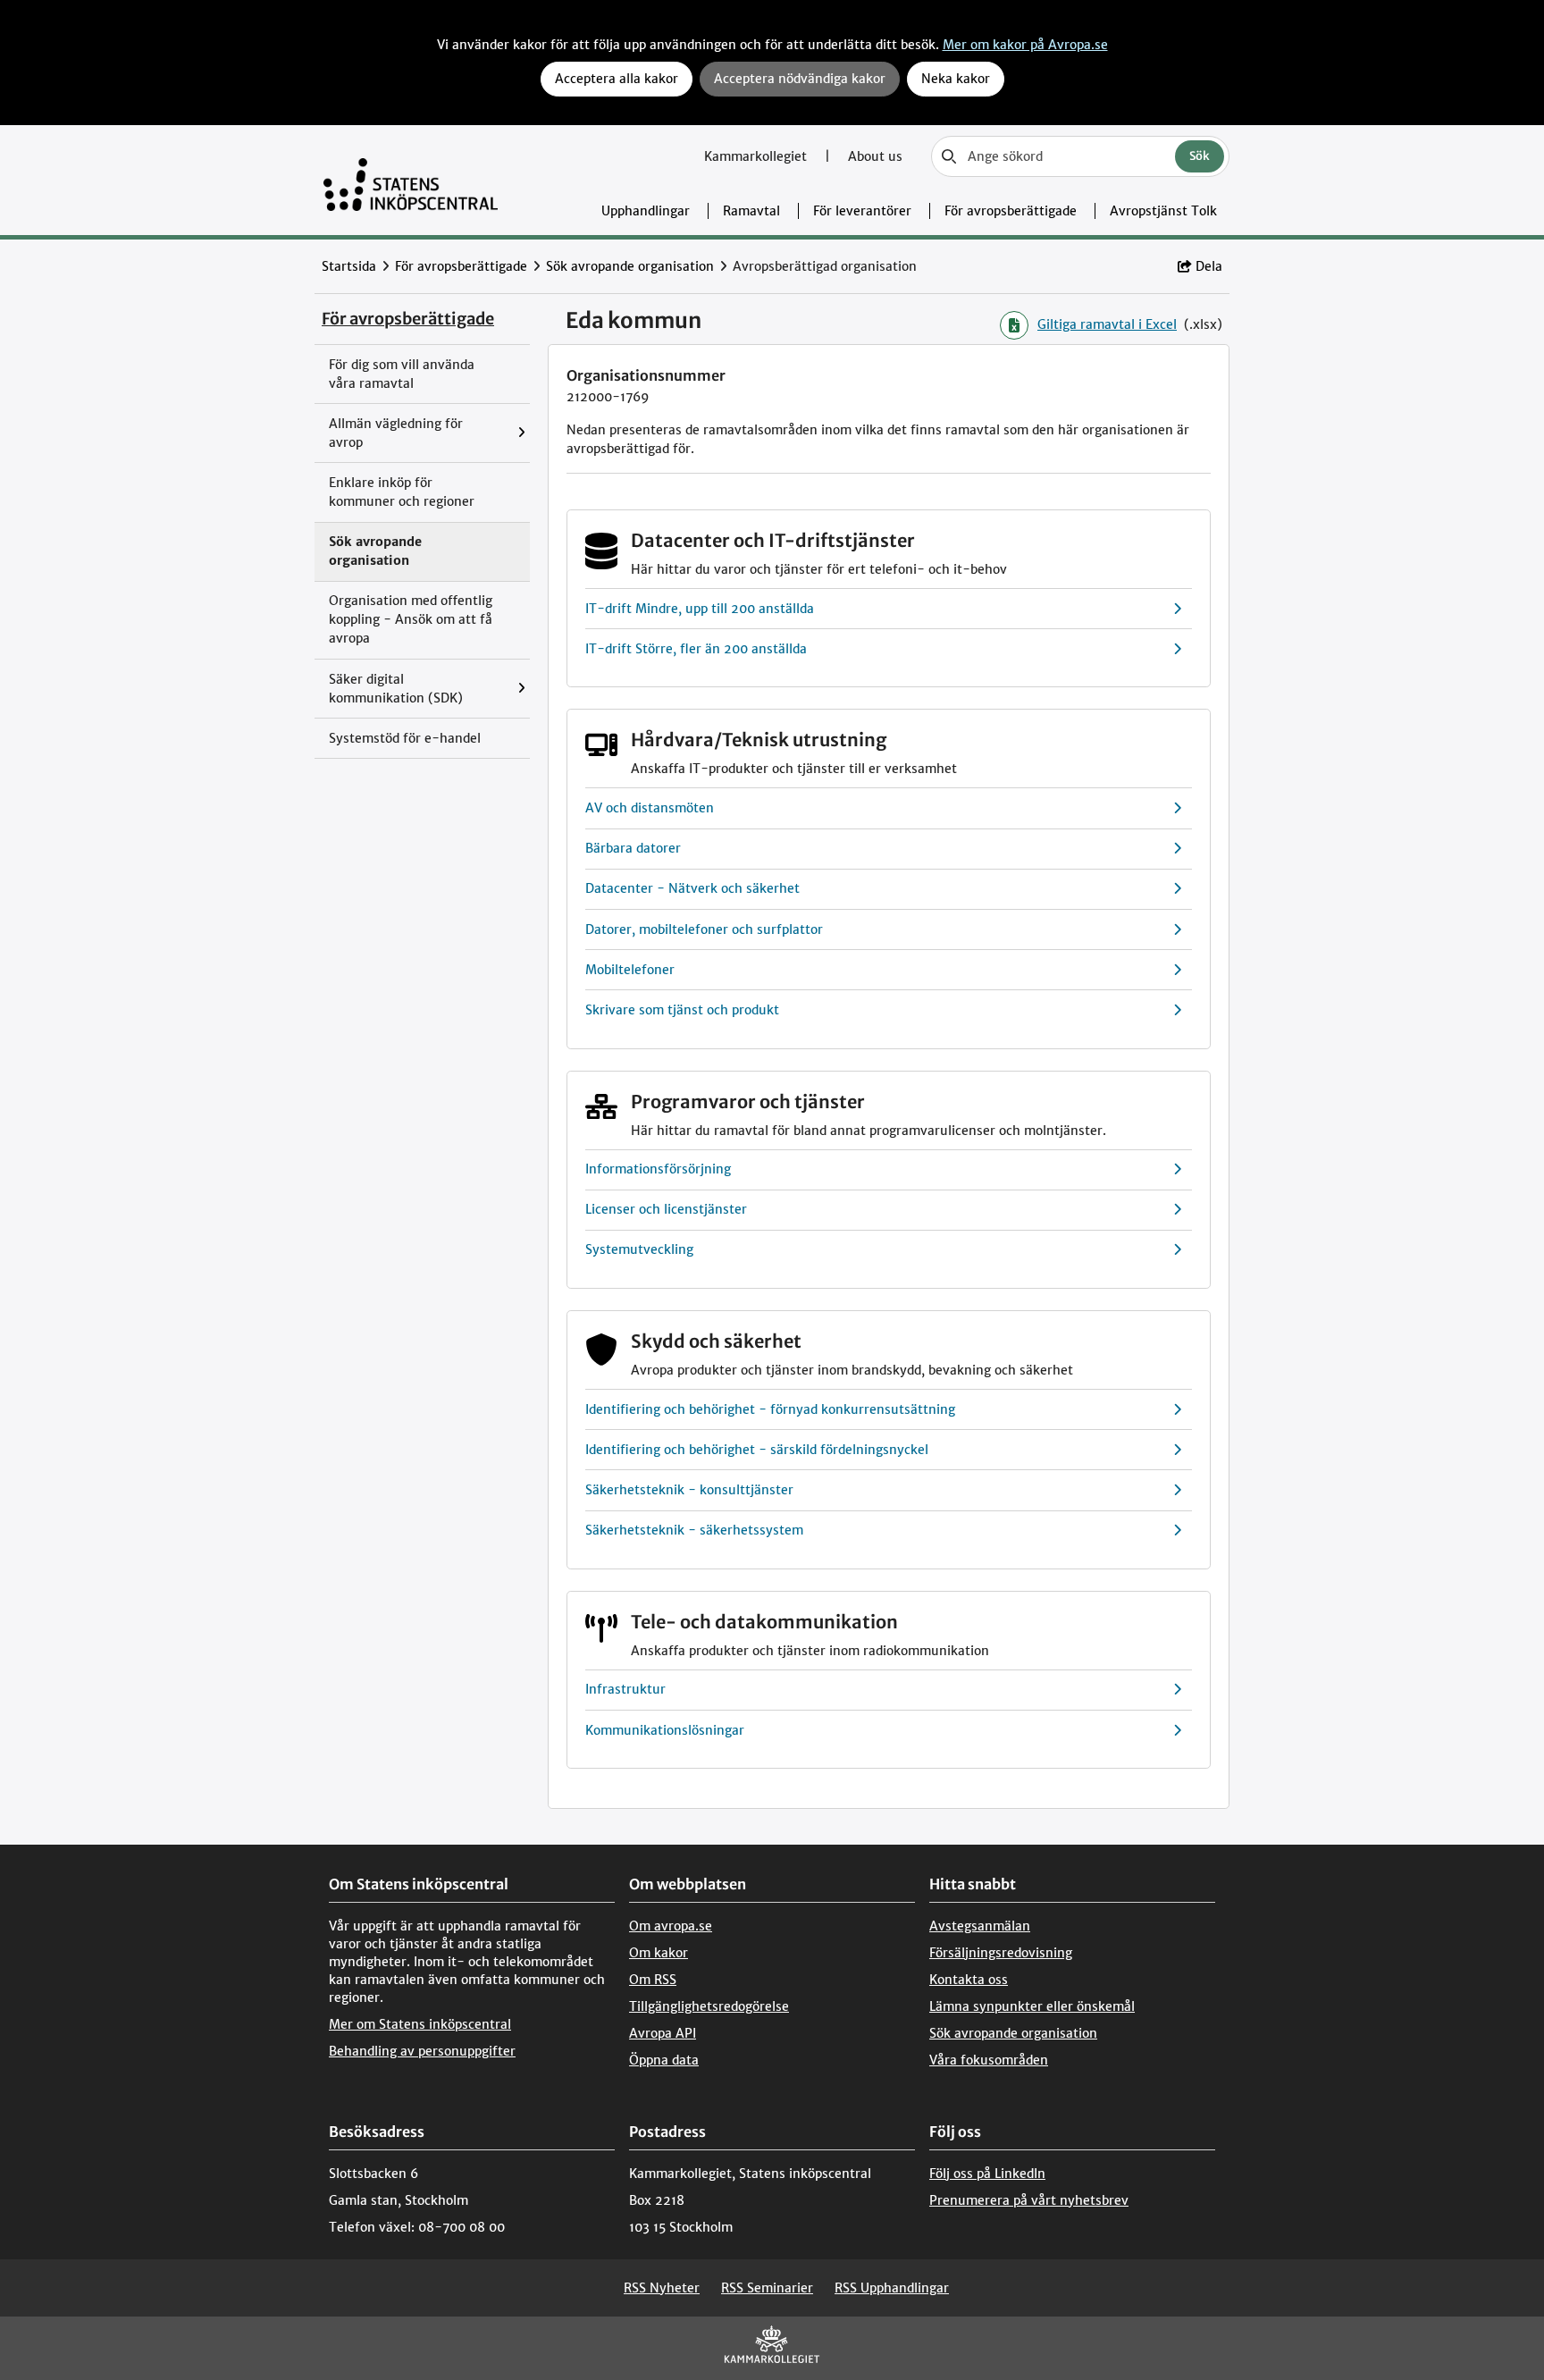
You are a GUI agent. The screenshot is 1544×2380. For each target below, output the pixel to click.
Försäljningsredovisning (1001, 1953)
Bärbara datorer (633, 848)
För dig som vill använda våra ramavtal (402, 374)
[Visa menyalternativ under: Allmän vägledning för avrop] (526, 433)
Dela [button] (1209, 266)
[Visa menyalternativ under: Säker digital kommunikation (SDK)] (526, 689)
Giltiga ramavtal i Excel (1107, 324)
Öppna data (664, 2060)
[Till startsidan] (411, 180)
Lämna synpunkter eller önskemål (1032, 2006)
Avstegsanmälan (980, 1926)
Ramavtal (751, 211)
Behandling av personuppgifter (422, 2051)
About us (875, 156)
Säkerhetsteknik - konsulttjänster (689, 1490)
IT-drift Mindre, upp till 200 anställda (700, 609)
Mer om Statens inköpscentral (420, 2024)
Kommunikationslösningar (665, 1730)
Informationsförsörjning (658, 1169)
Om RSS (653, 1980)
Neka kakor (956, 79)
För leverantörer (862, 211)
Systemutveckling (639, 1249)
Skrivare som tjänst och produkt (682, 1010)
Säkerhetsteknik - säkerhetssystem (694, 1530)
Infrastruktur (625, 1689)
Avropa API (663, 2033)
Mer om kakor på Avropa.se (1025, 45)
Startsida (349, 266)
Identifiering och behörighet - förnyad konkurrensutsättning (770, 1409)
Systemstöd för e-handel (405, 738)
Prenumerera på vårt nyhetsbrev (1029, 2200)
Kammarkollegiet (757, 156)
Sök (1200, 156)
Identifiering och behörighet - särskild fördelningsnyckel (757, 1450)
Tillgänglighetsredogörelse (709, 2006)
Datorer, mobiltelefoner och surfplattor (704, 929)
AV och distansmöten (650, 808)
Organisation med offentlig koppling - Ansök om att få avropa (411, 619)
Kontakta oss (969, 1980)
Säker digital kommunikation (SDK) (396, 689)
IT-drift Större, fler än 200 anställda (696, 649)
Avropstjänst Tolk (1163, 211)
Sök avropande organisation (630, 266)
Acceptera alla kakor (617, 79)
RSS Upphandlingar (892, 2288)
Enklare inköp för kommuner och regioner (402, 492)
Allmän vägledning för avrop (396, 433)
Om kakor (659, 1953)
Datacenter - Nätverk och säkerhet (692, 888)
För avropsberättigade (1011, 211)
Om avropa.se (671, 1926)
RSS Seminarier (767, 2288)
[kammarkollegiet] (772, 2348)
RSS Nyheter (662, 2288)
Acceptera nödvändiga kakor (800, 79)
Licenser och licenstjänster (666, 1209)
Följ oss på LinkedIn (987, 2174)
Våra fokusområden (989, 2060)
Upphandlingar (646, 211)
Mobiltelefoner (630, 970)
